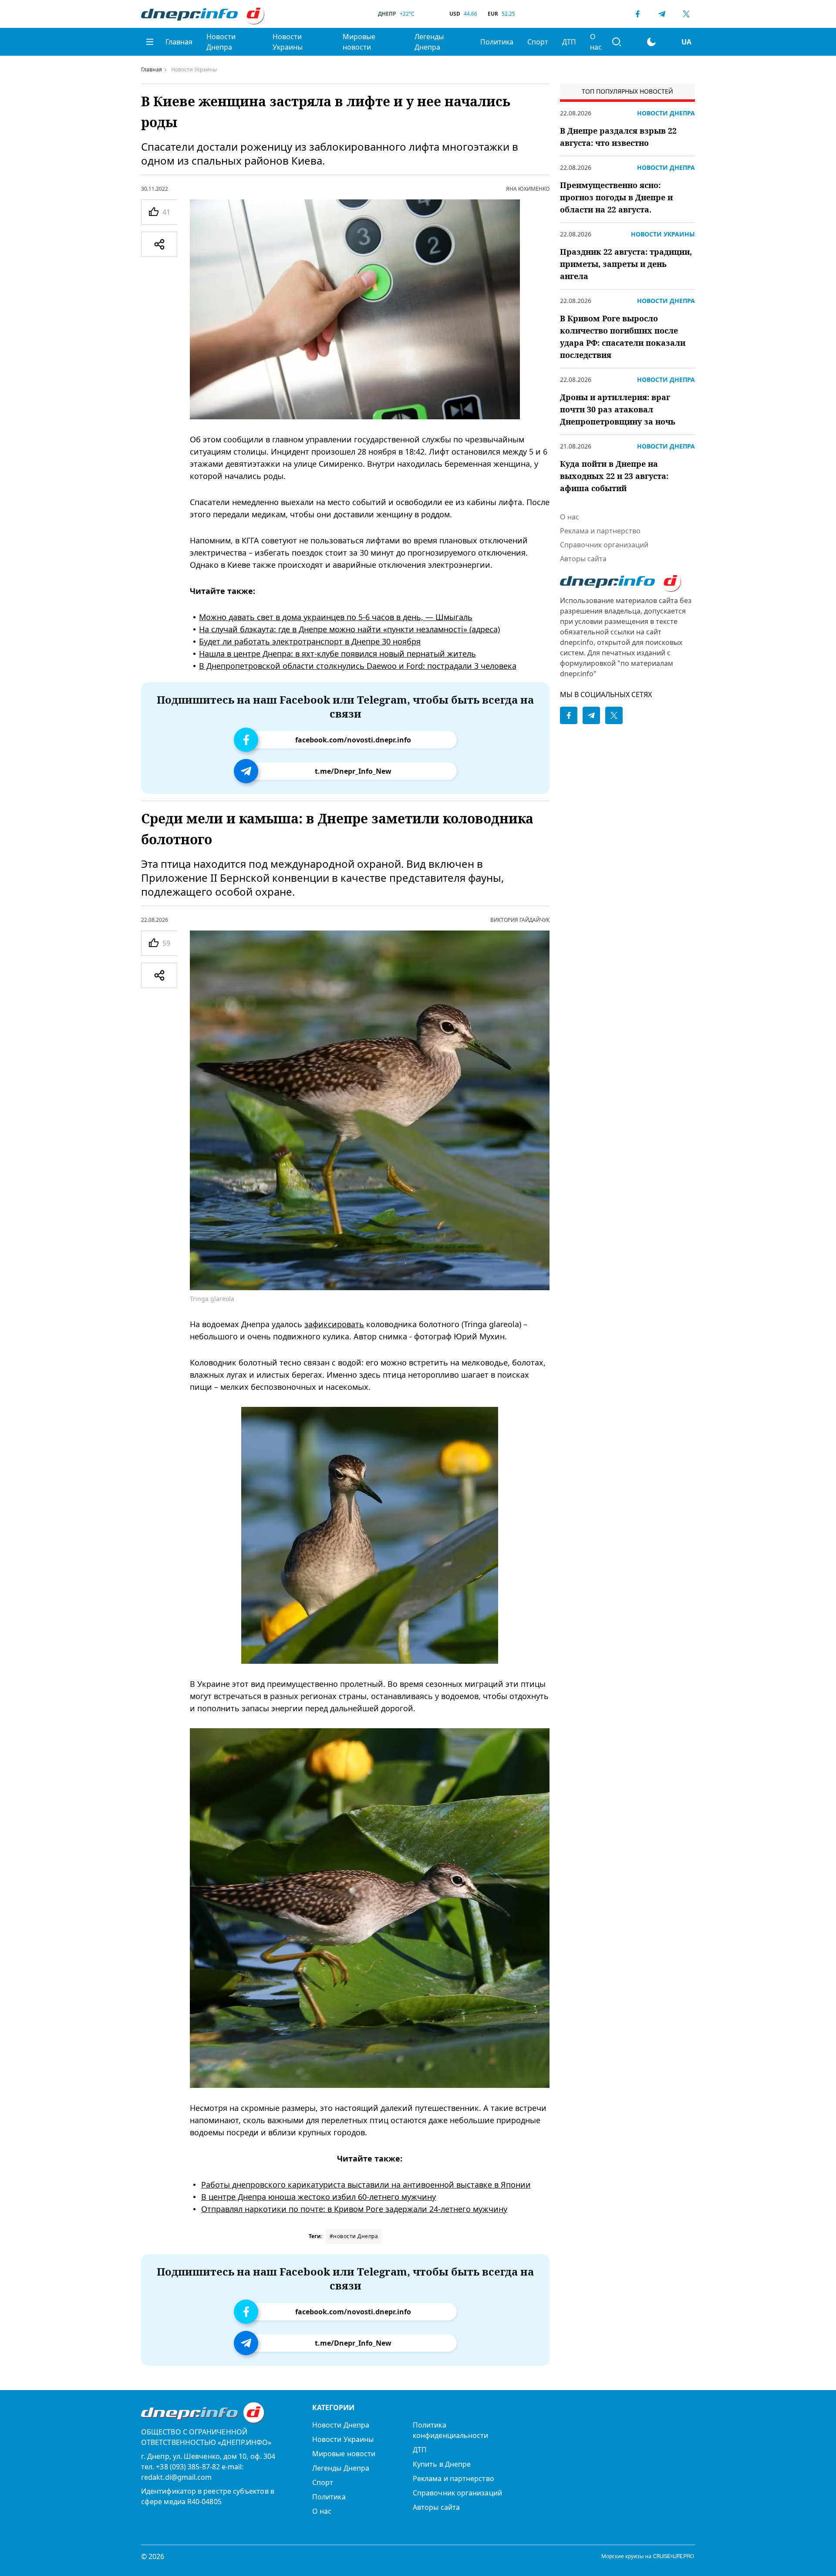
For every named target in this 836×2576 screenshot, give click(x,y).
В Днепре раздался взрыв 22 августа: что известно (618, 137)
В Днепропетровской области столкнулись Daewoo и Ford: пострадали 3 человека (358, 666)
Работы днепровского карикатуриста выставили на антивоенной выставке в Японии (366, 2185)
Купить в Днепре (442, 2464)
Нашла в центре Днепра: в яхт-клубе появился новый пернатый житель (337, 654)
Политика (497, 42)
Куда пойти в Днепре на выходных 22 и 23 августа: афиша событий (614, 476)
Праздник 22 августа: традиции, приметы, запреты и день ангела (626, 264)
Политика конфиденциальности (450, 2430)
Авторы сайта (583, 559)
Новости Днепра (221, 42)
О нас (596, 42)
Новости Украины (288, 42)
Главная (179, 42)
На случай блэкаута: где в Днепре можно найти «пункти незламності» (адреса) (349, 629)
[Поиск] (617, 42)
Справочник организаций (604, 545)
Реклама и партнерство (600, 531)
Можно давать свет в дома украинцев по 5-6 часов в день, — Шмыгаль (336, 617)
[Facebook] (637, 14)
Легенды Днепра (429, 42)
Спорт (538, 42)
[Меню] (150, 42)
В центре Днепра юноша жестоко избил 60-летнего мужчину (319, 2197)
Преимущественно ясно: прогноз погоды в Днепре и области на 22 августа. (616, 197)
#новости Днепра (354, 2236)
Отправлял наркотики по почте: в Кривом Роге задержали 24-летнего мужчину (354, 2209)
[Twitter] (686, 14)
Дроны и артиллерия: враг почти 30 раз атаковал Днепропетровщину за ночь (618, 409)
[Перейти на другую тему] (651, 42)
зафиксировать (334, 1324)
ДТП (569, 42)
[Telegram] (662, 14)
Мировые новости (359, 42)
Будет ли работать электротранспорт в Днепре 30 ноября (310, 641)
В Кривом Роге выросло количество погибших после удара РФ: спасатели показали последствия (623, 337)
